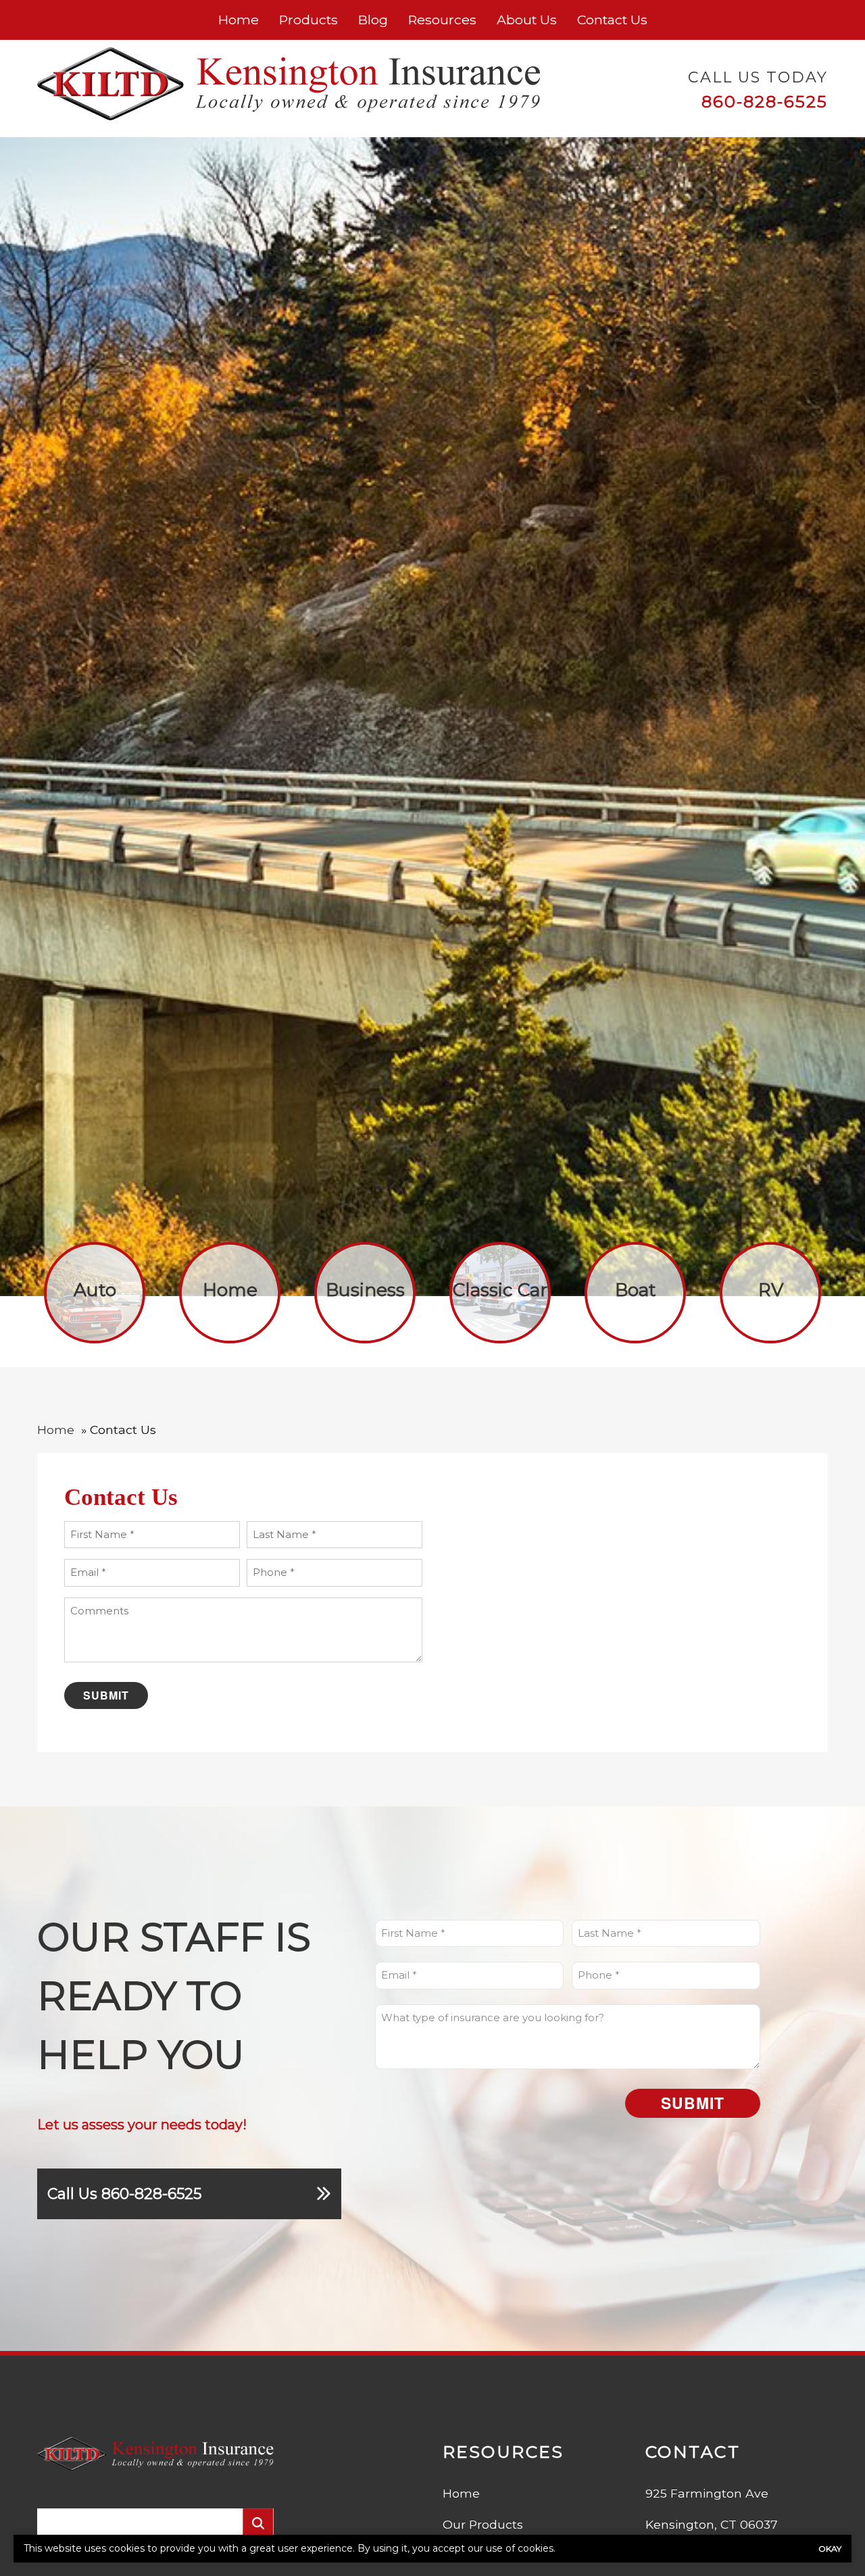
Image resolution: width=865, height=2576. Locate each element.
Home (239, 20)
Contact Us (612, 20)
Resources (442, 20)
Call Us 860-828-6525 (124, 2194)
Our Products (483, 2524)
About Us (527, 20)
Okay (830, 2549)
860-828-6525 (765, 101)
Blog (373, 20)
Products (308, 20)
